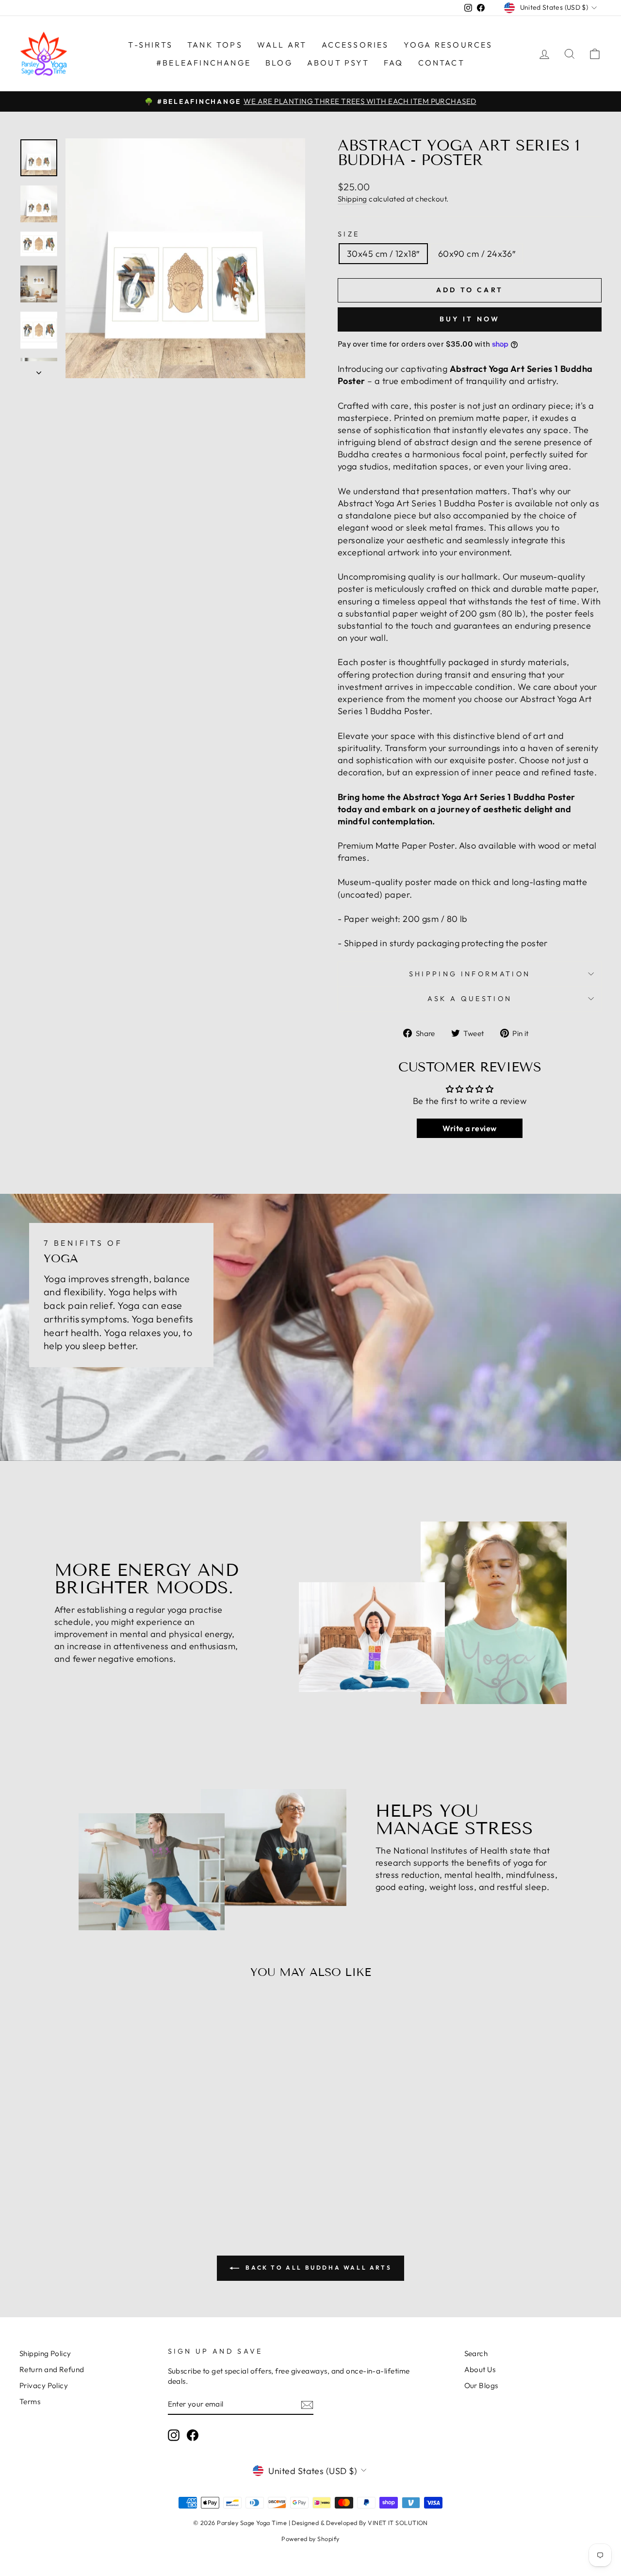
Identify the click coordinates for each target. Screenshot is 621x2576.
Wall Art (282, 45)
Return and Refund (52, 2369)
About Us (480, 2369)
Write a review (469, 1128)
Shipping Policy (45, 2353)
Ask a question (470, 999)
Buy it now (470, 319)
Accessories (355, 45)
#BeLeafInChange (204, 63)
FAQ (394, 63)
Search (476, 2353)
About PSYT (338, 63)
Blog (279, 63)
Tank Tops (215, 45)
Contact (441, 63)
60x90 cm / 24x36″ (477, 254)
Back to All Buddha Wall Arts (317, 2267)
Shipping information (470, 974)
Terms (30, 2401)
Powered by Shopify (310, 2539)
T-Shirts (150, 45)
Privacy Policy (44, 2385)
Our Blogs (481, 2385)
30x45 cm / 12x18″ (383, 254)
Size (349, 234)
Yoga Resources (448, 45)
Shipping (352, 199)
